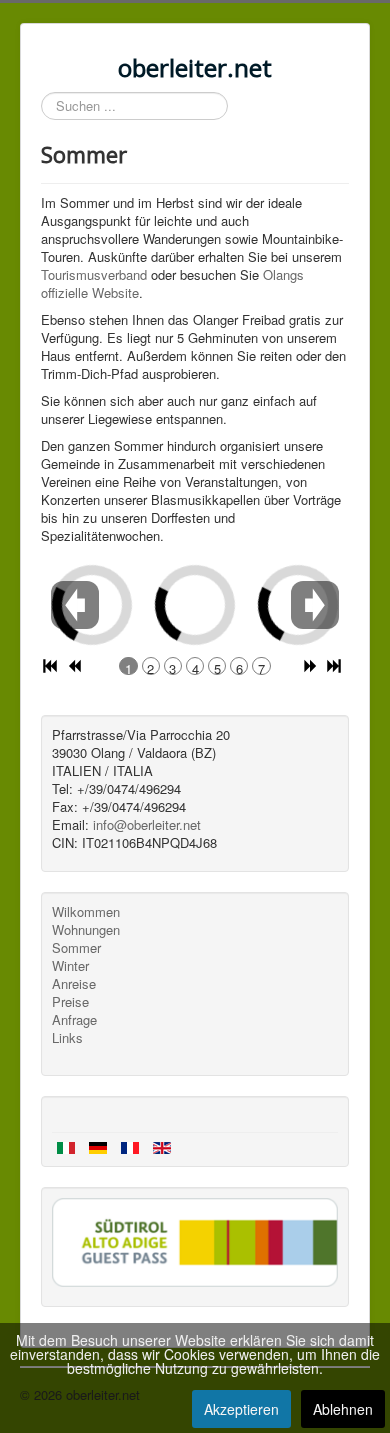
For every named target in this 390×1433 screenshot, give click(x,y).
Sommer (76, 948)
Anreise (74, 984)
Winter (70, 966)
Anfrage (74, 1020)
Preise (70, 1002)
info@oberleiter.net (147, 824)
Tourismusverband (94, 274)
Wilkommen (86, 912)
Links (67, 1038)
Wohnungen (86, 930)
